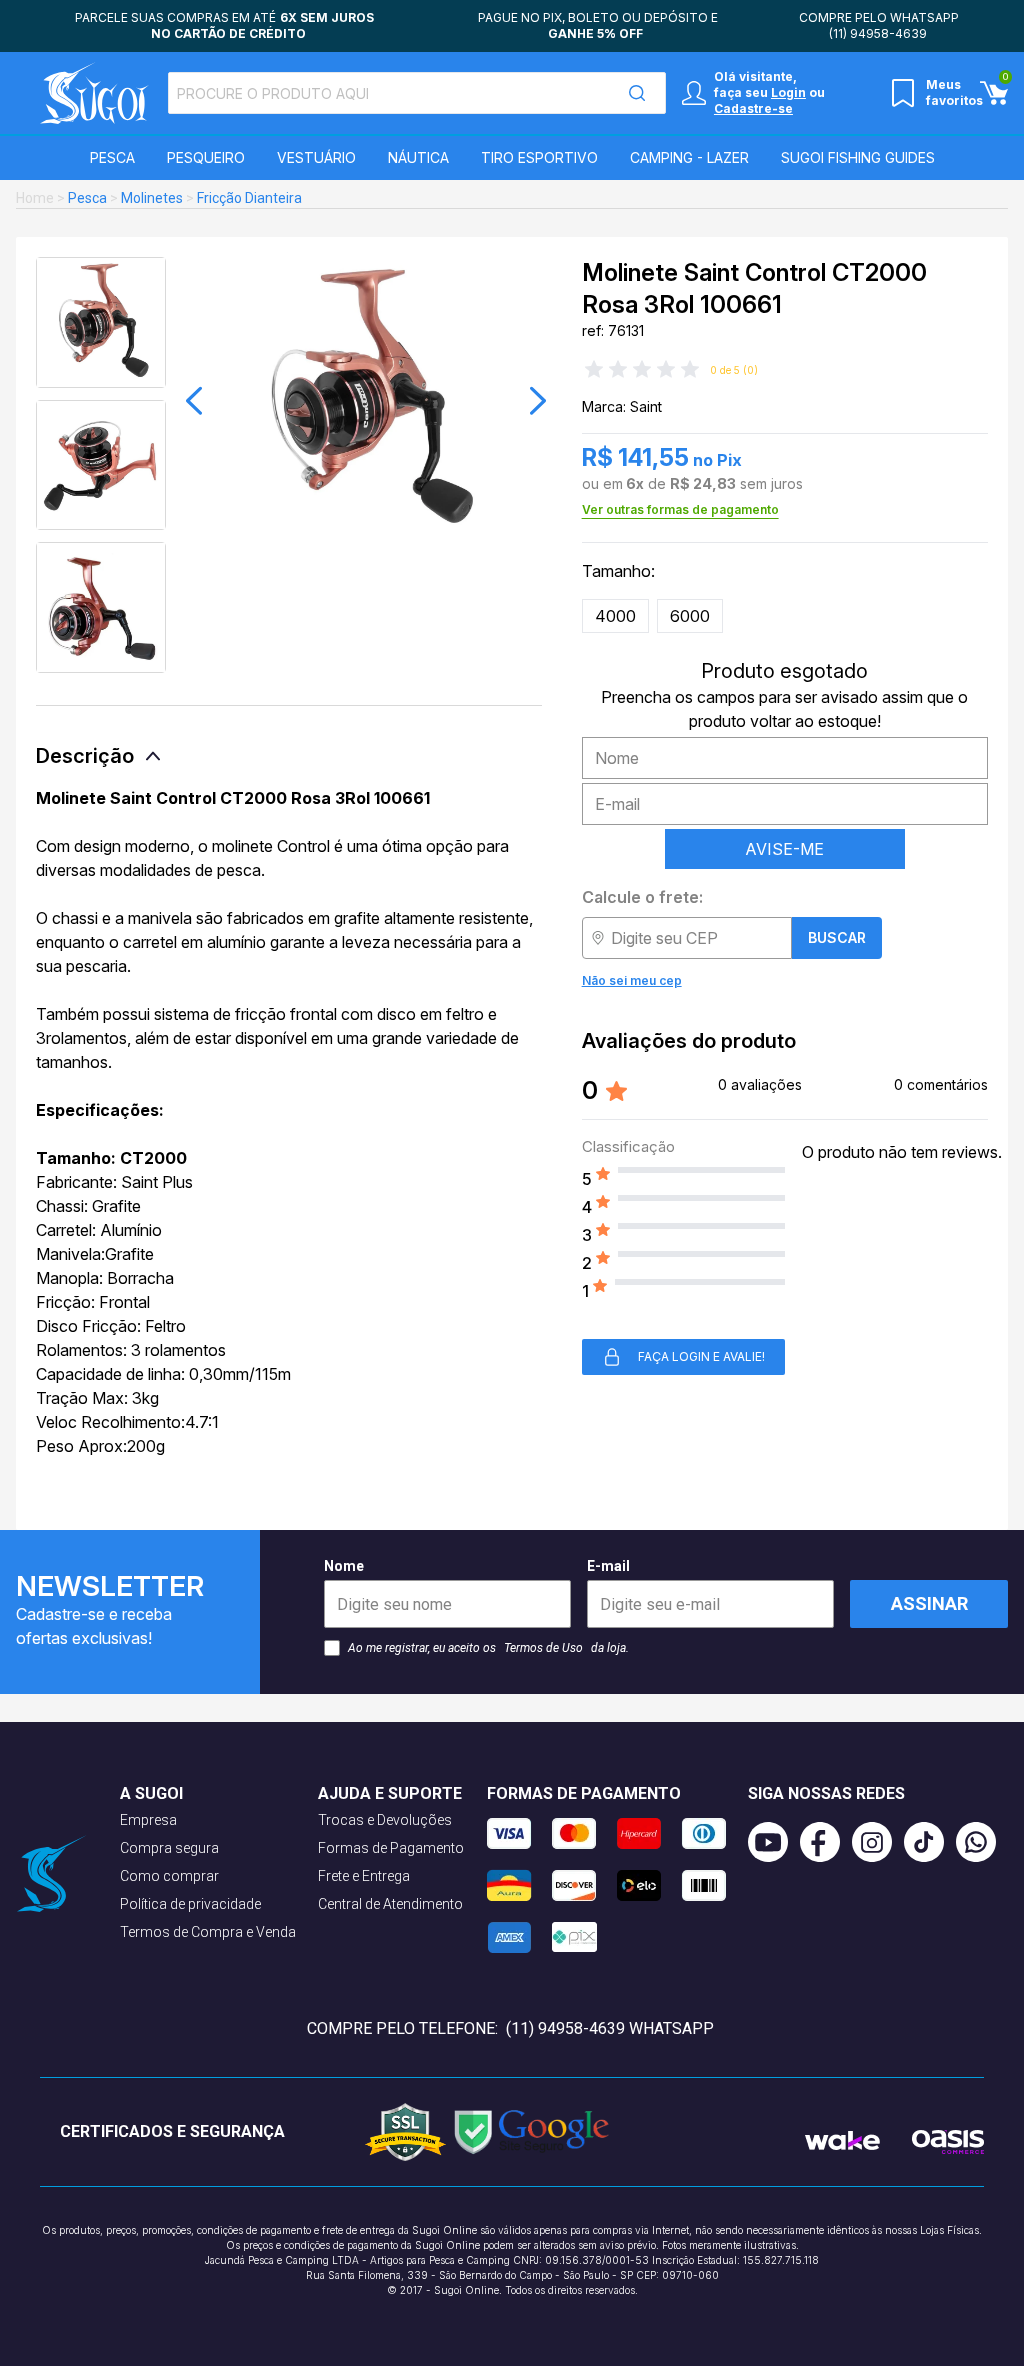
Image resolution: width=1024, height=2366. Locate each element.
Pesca (112, 157)
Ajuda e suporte (390, 1793)
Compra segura (169, 1848)
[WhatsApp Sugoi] (982, 1842)
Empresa (148, 1820)
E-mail (608, 1566)
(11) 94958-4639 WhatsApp (610, 2028)
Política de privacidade (190, 1904)
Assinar (929, 1603)
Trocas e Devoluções (385, 1820)
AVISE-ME (784, 849)
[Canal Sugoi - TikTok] (930, 1842)
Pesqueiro (206, 157)
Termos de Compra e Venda (208, 1932)
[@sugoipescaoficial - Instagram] (878, 1842)
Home (35, 198)
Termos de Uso (543, 1648)
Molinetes (152, 198)
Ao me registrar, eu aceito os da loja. (488, 1648)
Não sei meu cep (632, 980)
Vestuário (316, 157)
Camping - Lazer (689, 157)
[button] (194, 401)
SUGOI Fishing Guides (858, 157)
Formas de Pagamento (391, 1848)
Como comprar (169, 1876)
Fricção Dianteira (249, 198)
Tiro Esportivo (539, 157)
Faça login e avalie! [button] (701, 1356)
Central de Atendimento (390, 1904)
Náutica (418, 157)
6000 (690, 616)
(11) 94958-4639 (878, 33)
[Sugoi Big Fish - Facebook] (826, 1842)
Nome (344, 1566)
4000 (615, 616)
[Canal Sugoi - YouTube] (774, 1842)
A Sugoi (151, 1793)
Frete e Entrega (364, 1876)
